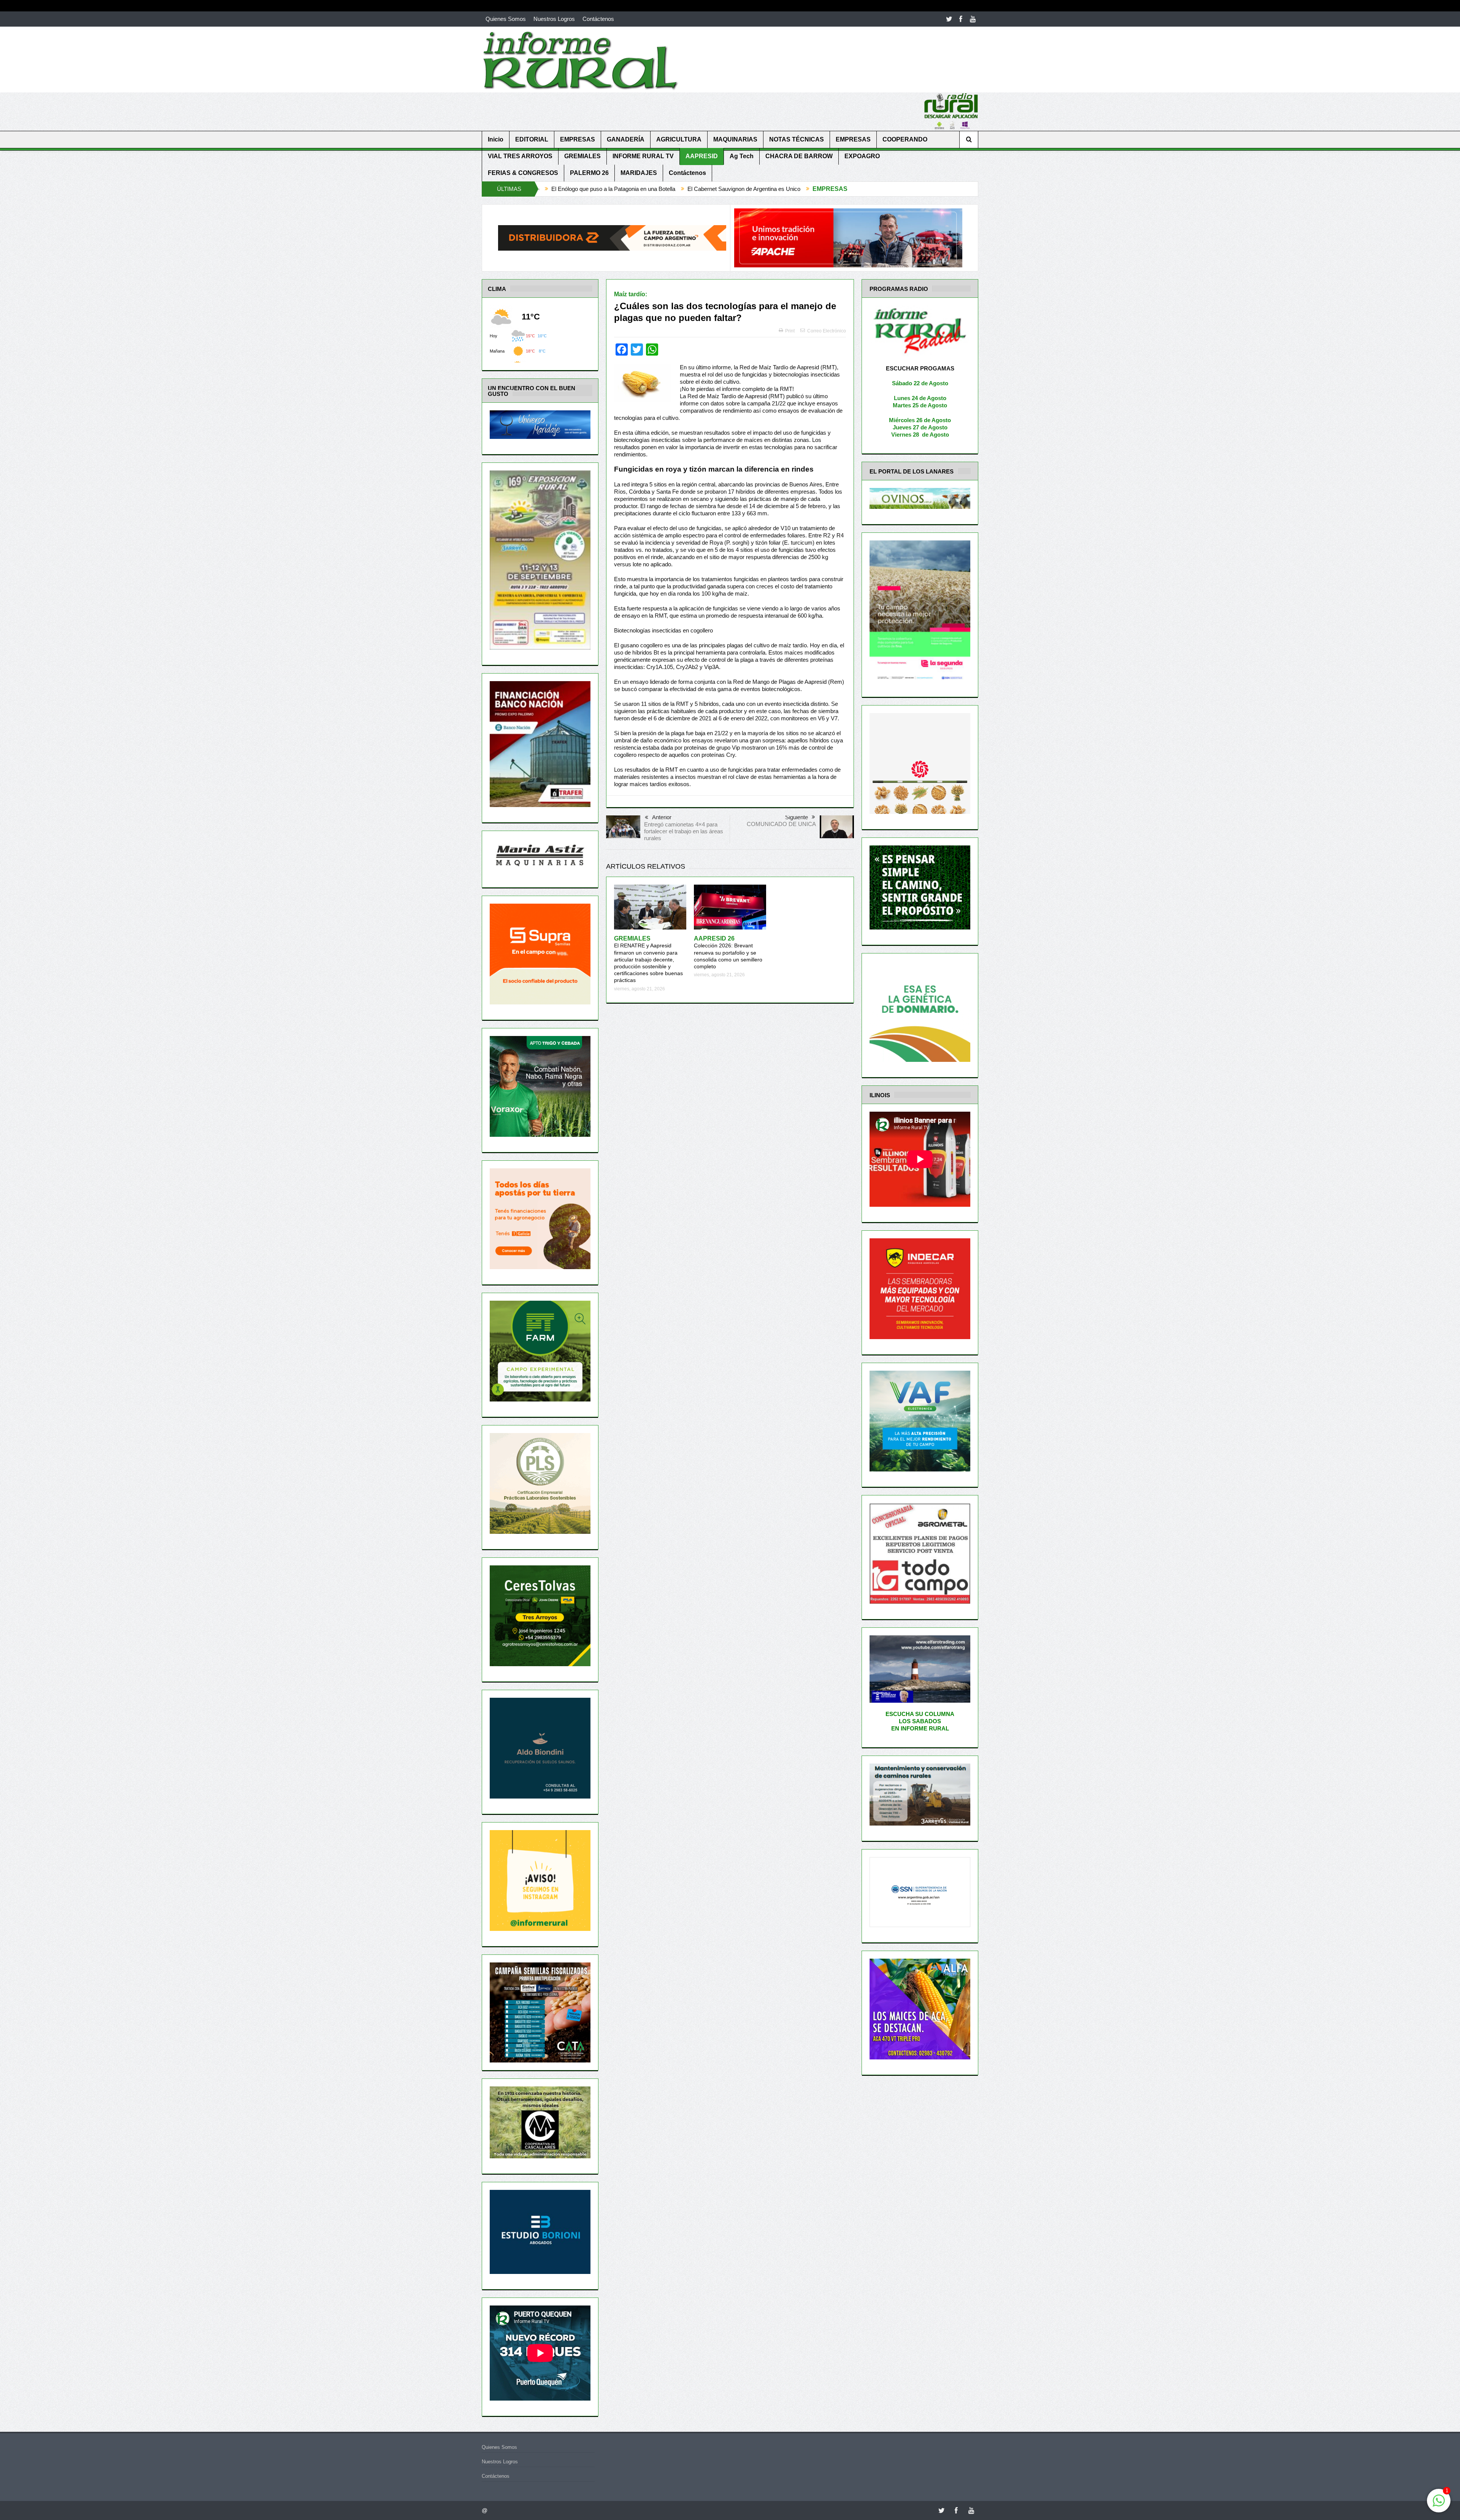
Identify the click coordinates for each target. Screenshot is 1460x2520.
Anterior (662, 817)
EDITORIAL (532, 139)
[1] (1439, 2505)
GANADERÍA (626, 139)
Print (790, 331)
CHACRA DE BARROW (799, 156)
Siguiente (797, 817)
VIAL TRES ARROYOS (520, 156)
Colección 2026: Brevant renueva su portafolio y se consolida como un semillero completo (728, 953)
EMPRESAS (578, 139)
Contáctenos (598, 19)
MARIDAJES (639, 173)
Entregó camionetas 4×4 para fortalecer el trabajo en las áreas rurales (684, 831)
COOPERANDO (905, 139)
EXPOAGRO (862, 156)
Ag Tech (742, 156)
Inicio (496, 139)
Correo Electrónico (827, 331)
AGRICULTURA (679, 139)
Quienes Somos (506, 19)
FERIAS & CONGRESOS (523, 173)
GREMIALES (582, 156)
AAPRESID (702, 156)
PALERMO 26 (589, 173)
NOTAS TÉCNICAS (797, 139)
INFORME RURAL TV (643, 156)
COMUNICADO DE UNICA (781, 824)
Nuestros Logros (554, 19)
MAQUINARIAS (735, 139)
